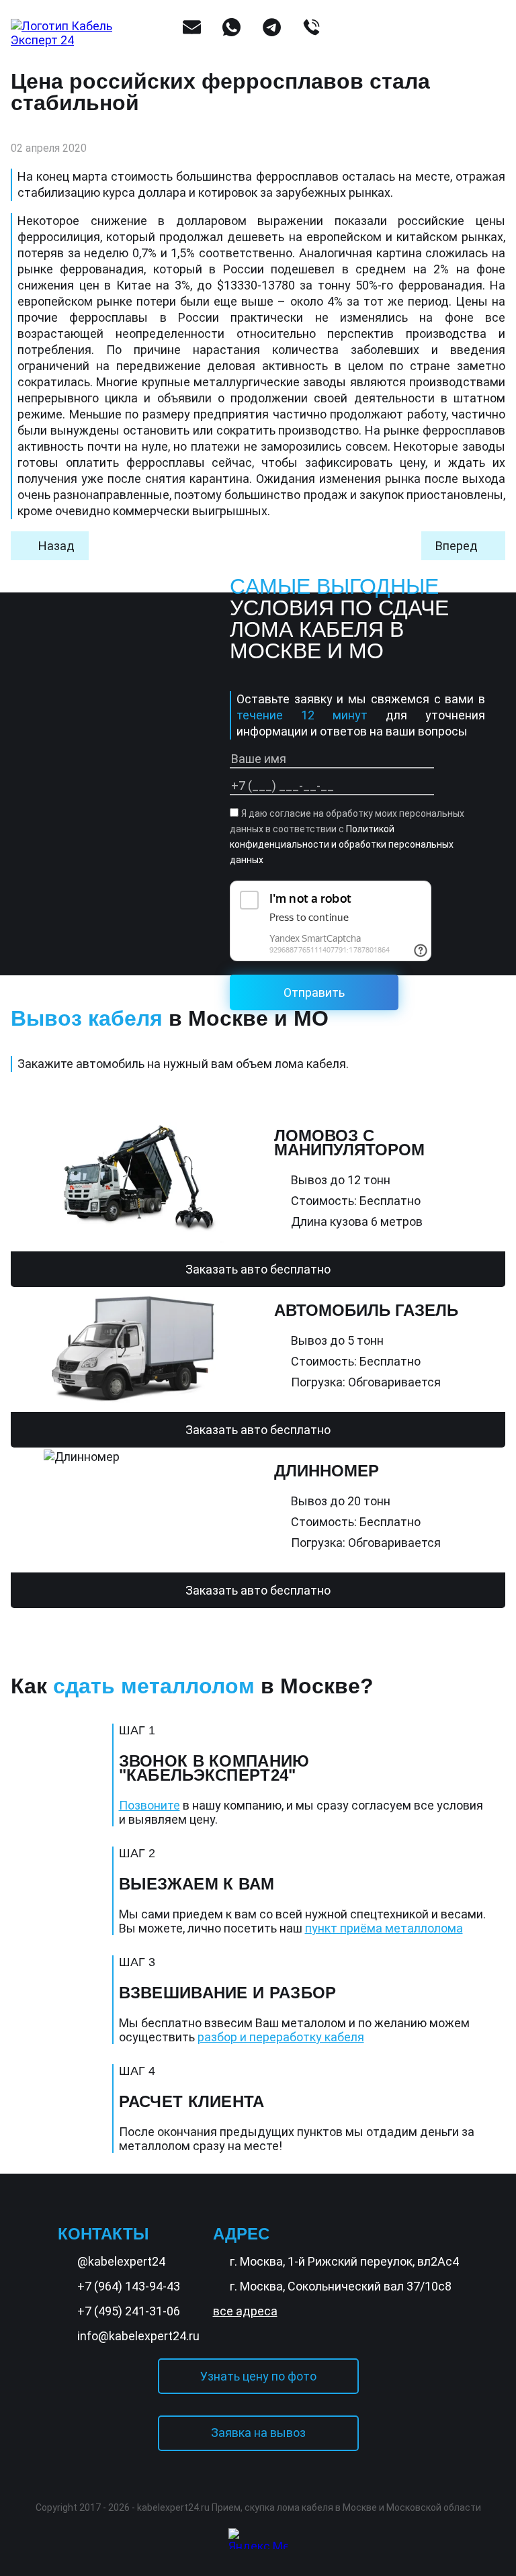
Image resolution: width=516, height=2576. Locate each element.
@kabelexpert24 (121, 2261)
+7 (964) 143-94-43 (129, 2286)
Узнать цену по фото (258, 2376)
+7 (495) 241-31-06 (129, 2311)
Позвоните (149, 1805)
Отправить (314, 992)
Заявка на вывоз (258, 2433)
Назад (56, 546)
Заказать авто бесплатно (258, 1269)
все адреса (245, 2311)
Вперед (457, 546)
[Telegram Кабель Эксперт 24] (472, 2524)
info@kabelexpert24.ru (138, 2336)
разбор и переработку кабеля (281, 2037)
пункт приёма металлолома (384, 1928)
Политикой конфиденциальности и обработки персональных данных (342, 844)
